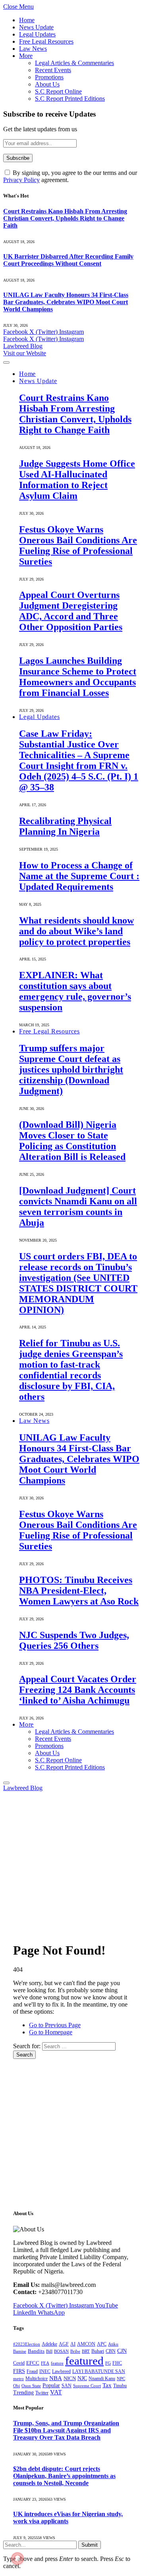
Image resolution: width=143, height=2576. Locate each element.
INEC (45, 2371)
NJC (82, 2378)
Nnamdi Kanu (102, 2379)
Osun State (31, 2386)
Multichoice (37, 2379)
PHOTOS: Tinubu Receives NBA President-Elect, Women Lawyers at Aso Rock (79, 1591)
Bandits (36, 2351)
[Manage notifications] (17, 2559)
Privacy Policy (21, 180)
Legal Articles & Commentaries (74, 63)
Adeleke (49, 2344)
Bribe (75, 2351)
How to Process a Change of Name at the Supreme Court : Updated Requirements (79, 876)
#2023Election (27, 2344)
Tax (107, 2385)
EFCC (33, 2363)
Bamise (20, 2351)
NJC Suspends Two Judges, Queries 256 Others (74, 1640)
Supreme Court (87, 2386)
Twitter (42, 2393)
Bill (49, 2351)
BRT (86, 2351)
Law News (33, 49)
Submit (90, 2545)
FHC (117, 2363)
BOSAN (61, 2351)
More (26, 56)
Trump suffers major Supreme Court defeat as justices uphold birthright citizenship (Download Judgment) (71, 1069)
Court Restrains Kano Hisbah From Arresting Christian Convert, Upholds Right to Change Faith (65, 218)
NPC (121, 2379)
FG (108, 2363)
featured (84, 2361)
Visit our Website (25, 353)
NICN (70, 2379)
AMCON (86, 2344)
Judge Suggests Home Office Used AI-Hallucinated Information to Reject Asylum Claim (77, 480)
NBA (56, 2378)
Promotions (49, 77)
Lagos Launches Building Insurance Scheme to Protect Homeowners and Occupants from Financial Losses (78, 677)
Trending (23, 2393)
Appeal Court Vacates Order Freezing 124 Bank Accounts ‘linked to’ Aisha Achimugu (78, 1690)
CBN (111, 2351)
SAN (67, 2386)
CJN (122, 2351)
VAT (56, 2392)
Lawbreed (61, 2371)
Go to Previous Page (55, 2025)
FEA (45, 2363)
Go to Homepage (51, 2032)
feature (57, 2363)
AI (73, 2344)
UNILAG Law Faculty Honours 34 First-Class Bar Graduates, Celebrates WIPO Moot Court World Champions (66, 302)
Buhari (98, 2351)
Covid (19, 2363)
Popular (51, 2385)
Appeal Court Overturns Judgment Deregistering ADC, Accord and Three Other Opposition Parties (71, 611)
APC (102, 2344)
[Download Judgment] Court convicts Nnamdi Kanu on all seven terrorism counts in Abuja (78, 1207)
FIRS (19, 2371)
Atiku (113, 2344)
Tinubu (120, 2386)
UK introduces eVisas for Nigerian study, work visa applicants (68, 2518)
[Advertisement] (71, 1863)
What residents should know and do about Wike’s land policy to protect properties (76, 931)
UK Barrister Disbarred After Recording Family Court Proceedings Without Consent (68, 260)
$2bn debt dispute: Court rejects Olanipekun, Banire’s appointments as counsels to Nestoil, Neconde (64, 2476)
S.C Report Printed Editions (70, 99)
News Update (36, 27)
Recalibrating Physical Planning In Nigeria (65, 826)
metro (18, 2379)
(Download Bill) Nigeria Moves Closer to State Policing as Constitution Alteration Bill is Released (72, 1141)
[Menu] (6, 362)
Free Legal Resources (46, 41)
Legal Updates (37, 34)
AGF (64, 2344)
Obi (16, 2386)
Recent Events (53, 70)
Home (27, 20)
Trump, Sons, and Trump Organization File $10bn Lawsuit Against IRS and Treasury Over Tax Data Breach (66, 2430)
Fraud (32, 2371)
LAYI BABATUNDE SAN (99, 2371)
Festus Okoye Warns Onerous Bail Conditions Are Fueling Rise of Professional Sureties (78, 545)
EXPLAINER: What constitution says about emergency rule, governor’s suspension (75, 991)
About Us (47, 84)
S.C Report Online (58, 91)
